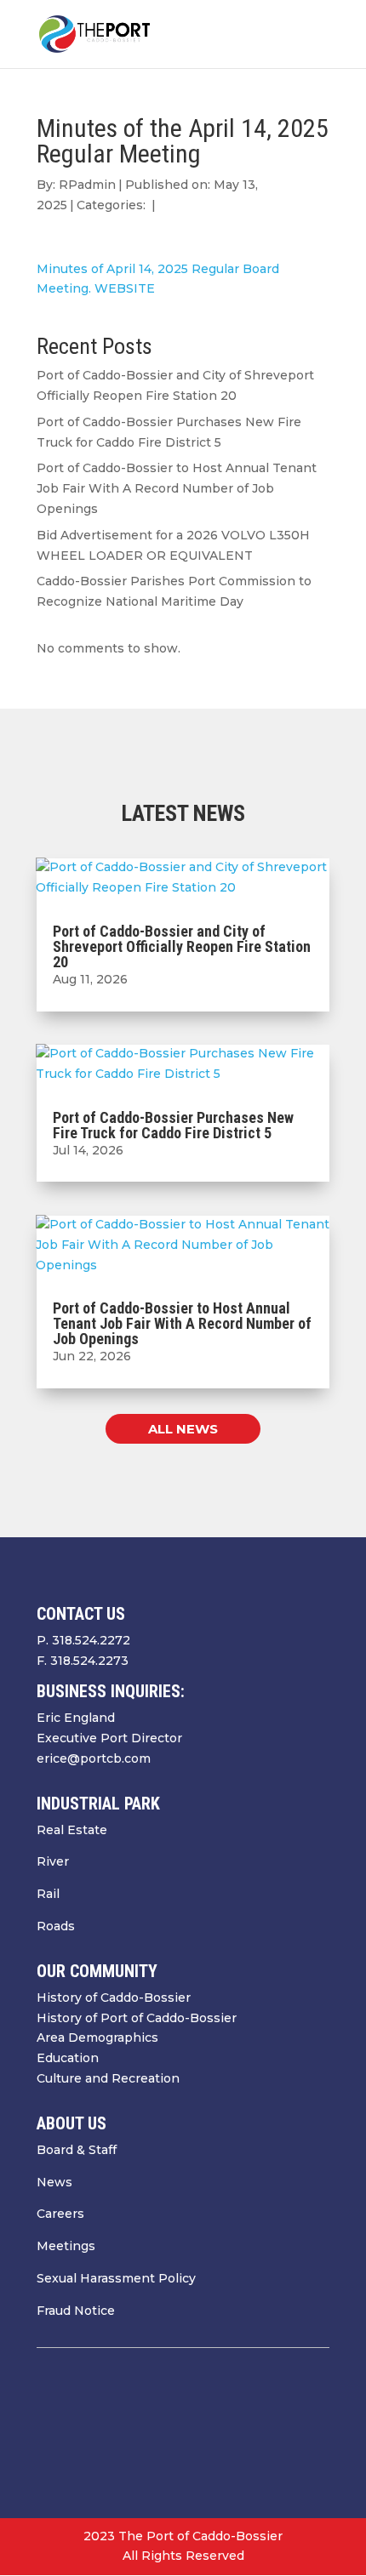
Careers (60, 2214)
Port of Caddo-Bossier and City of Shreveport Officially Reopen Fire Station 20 (182, 946)
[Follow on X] (248, 2430)
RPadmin (87, 185)
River (53, 1861)
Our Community (97, 1971)
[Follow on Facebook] (214, 2430)
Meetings (66, 2246)
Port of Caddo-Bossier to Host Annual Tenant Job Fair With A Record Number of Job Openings (177, 488)
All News (183, 1429)
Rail (48, 1894)
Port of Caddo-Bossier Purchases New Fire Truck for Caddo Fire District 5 (173, 1125)
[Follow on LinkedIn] (316, 2430)
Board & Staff (77, 2150)
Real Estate (72, 1830)
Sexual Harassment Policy (116, 2278)
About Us (71, 2123)
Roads (56, 1926)
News (54, 2182)
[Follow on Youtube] (282, 2430)
